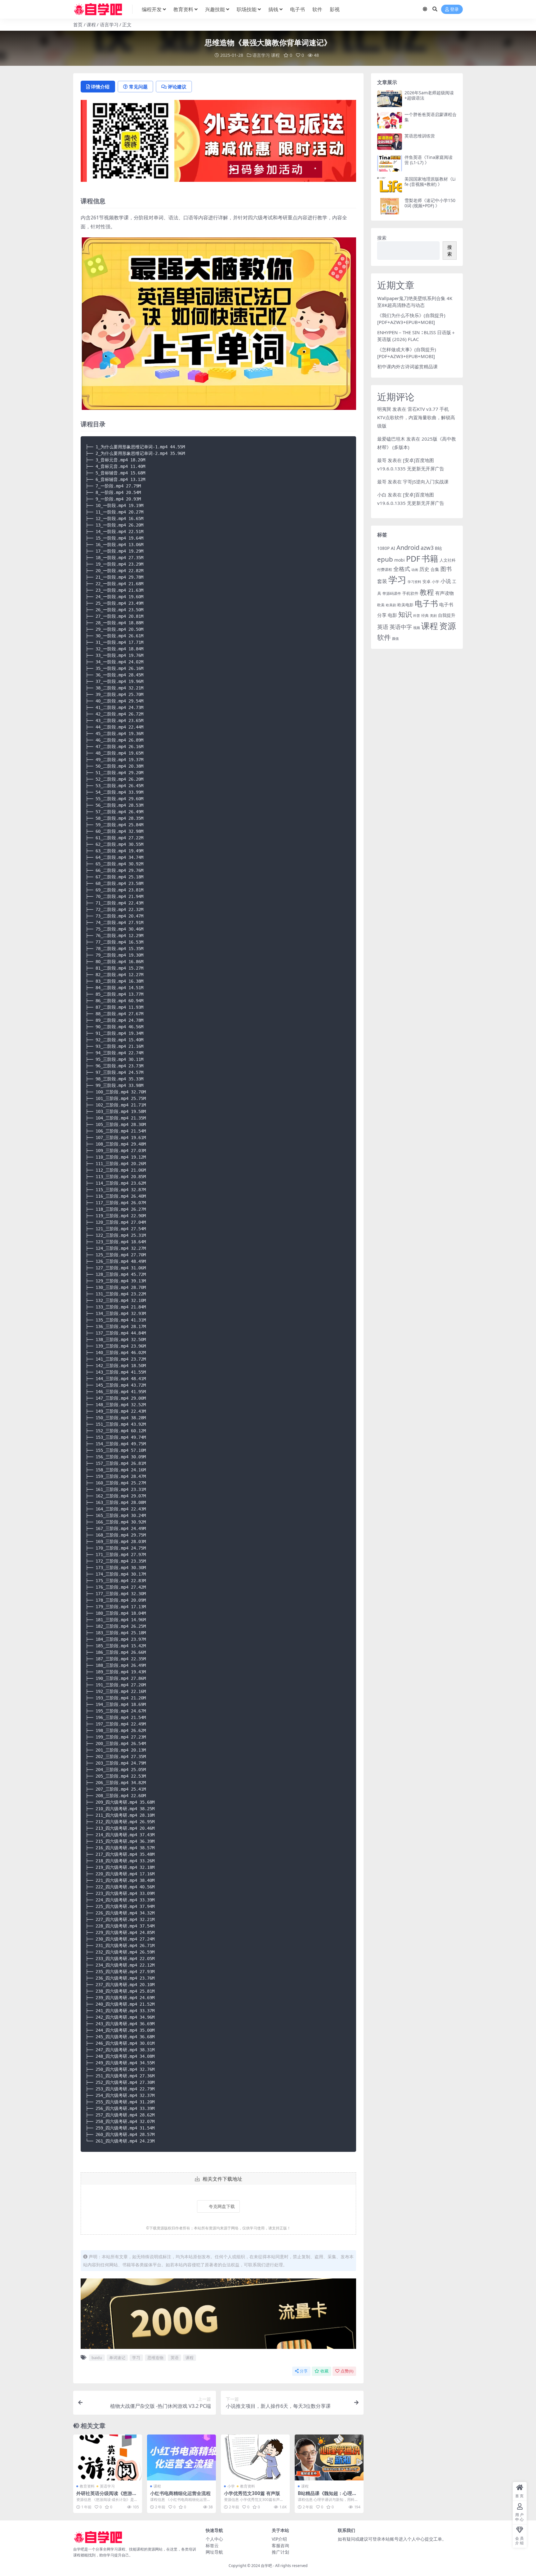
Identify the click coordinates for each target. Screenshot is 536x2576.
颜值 (395, 639)
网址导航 (214, 2552)
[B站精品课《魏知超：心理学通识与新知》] (329, 2457)
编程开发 (152, 9)
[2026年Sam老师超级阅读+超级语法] (390, 99)
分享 (304, 2371)
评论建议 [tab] (177, 87)
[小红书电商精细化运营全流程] (181, 2457)
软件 (317, 9)
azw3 (427, 548)
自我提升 (447, 615)
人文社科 (448, 560)
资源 (448, 626)
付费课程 (385, 570)
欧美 (381, 605)
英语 (175, 2358)
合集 (435, 569)
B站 (438, 548)
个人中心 (214, 2539)
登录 (454, 9)
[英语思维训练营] (390, 142)
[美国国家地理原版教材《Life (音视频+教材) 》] (390, 185)
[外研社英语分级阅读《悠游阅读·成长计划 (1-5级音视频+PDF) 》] (108, 2457)
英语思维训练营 (420, 136)
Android (408, 548)
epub (385, 559)
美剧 (433, 616)
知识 (405, 614)
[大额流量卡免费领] (218, 2315)
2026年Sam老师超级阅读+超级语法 (429, 95)
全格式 (402, 569)
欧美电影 (405, 605)
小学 (231, 2486)
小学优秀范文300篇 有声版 (252, 2493)
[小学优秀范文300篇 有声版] (255, 2457)
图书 (446, 569)
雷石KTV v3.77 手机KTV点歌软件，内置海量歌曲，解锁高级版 (416, 417)
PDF (413, 559)
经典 (425, 615)
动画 (415, 570)
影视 (335, 9)
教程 (427, 592)
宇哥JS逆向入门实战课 (426, 482)
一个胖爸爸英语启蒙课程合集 (431, 117)
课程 (91, 25)
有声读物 (444, 593)
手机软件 (410, 593)
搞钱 (273, 9)
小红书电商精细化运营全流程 (180, 2493)
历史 (424, 569)
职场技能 (247, 9)
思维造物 (155, 2358)
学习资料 (414, 582)
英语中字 (401, 627)
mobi (400, 560)
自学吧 (266, 2566)
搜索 (382, 238)
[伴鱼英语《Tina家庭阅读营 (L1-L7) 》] (390, 163)
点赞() (347, 2371)
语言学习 (109, 25)
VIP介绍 (279, 2539)
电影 (392, 615)
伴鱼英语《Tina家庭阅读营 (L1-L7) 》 (429, 160)
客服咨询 (280, 2545)
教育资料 (183, 9)
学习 (136, 2358)
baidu (97, 2358)
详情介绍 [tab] (100, 87)
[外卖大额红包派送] (218, 143)
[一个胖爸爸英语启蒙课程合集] (390, 120)
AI (393, 548)
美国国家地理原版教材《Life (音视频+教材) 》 (430, 182)
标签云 (212, 2545)
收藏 (324, 2371)
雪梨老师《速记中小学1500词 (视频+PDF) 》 (430, 203)
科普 (417, 615)
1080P (383, 548)
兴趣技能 (215, 9)
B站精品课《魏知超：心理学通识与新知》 (327, 2496)
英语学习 (107, 2486)
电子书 (297, 9)
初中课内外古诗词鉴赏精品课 (407, 366)
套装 (382, 581)
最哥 (382, 460)
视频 (417, 628)
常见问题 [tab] (138, 87)
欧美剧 (391, 605)
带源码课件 (392, 593)
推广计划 (280, 2552)
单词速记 (117, 2358)
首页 (78, 25)
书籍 (430, 558)
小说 (446, 581)
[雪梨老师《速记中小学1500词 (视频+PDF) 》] (390, 206)
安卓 (427, 581)
